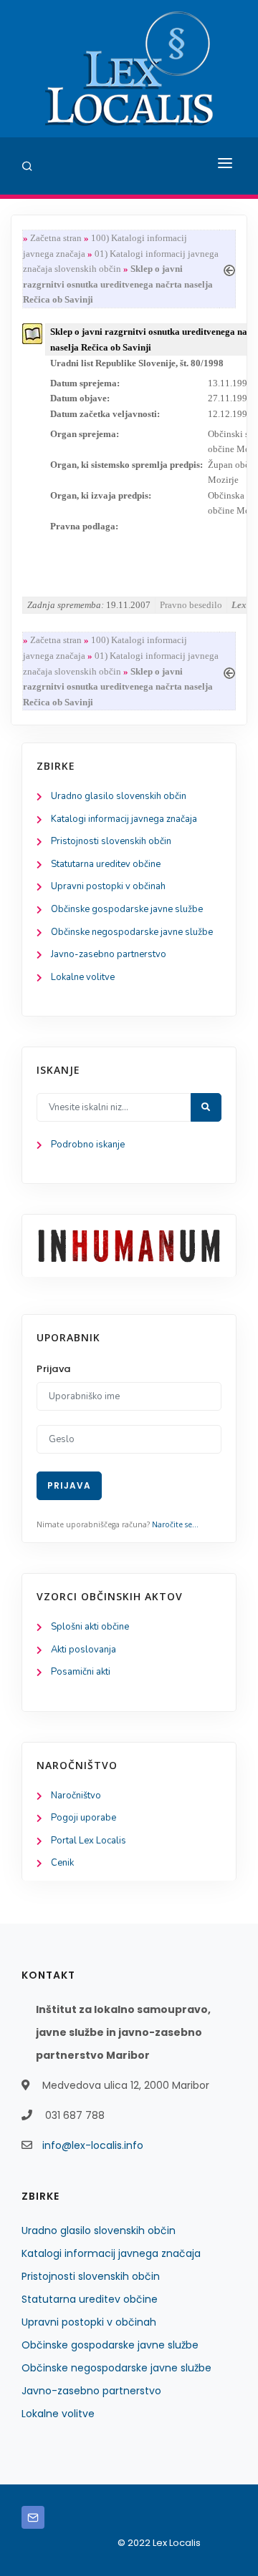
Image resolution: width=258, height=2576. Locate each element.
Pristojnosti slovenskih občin (111, 841)
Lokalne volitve (83, 977)
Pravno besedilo (191, 605)
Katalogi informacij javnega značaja (124, 819)
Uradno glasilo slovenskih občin (119, 796)
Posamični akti (81, 1672)
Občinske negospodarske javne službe (132, 932)
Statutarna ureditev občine (106, 864)
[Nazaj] (229, 269)
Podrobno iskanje (88, 1145)
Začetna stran (56, 238)
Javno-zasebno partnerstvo (109, 954)
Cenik (62, 1863)
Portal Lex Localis (89, 1841)
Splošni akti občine (90, 1627)
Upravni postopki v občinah (108, 886)
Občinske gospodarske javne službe (127, 909)
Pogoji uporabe (83, 1818)
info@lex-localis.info (93, 2145)
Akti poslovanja (83, 1650)
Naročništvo (76, 1796)
